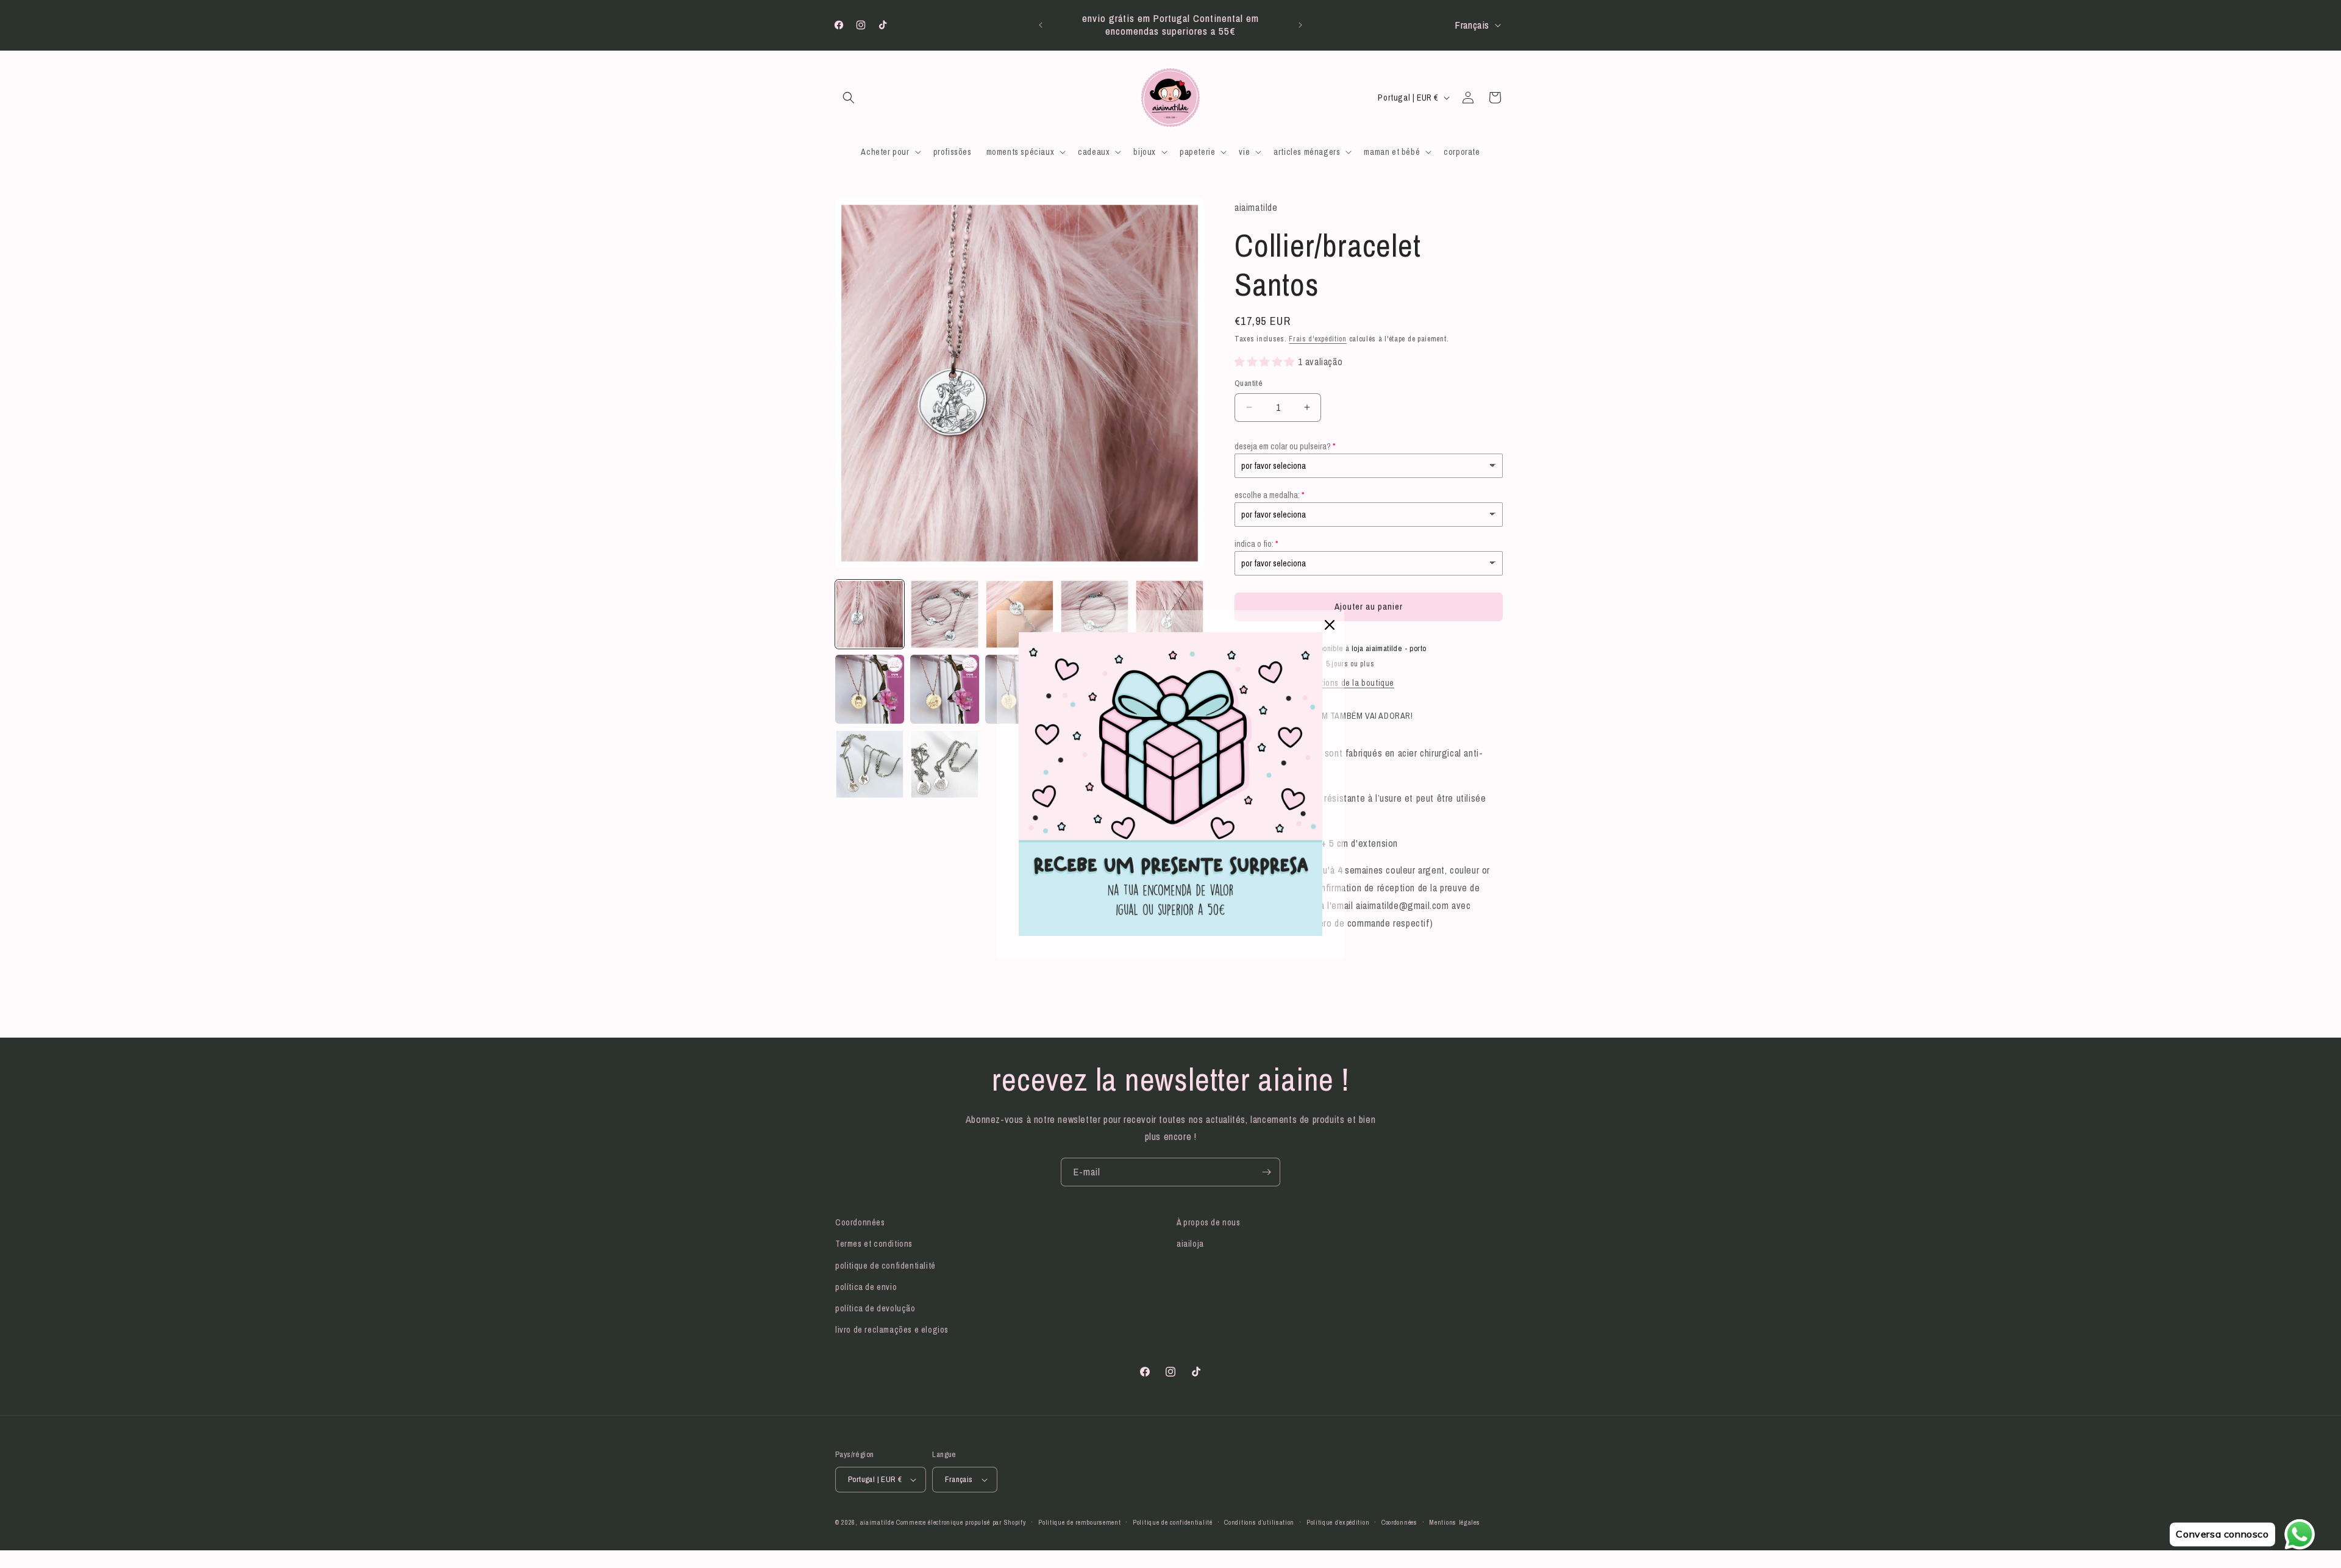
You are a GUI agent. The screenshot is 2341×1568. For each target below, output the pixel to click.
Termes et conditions (874, 1244)
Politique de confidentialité (1173, 1522)
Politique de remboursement (1079, 1522)
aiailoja (1190, 1244)
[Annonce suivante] (1300, 25)
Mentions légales (1454, 1522)
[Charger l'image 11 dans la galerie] (870, 764)
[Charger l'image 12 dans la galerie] (945, 764)
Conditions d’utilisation (1259, 1522)
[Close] (1330, 625)
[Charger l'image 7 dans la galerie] (945, 689)
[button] (849, 98)
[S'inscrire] (1266, 1172)
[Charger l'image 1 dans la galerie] (870, 614)
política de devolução (875, 1308)
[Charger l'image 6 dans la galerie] (870, 689)
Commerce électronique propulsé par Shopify (961, 1522)
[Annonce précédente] (1041, 25)
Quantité (1249, 383)
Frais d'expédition (1318, 339)
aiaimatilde (877, 1522)
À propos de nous (1209, 1222)
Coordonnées (860, 1222)
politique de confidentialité (885, 1266)
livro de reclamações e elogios (892, 1330)
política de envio (866, 1287)
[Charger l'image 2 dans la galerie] (945, 614)
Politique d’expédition (1338, 1522)
